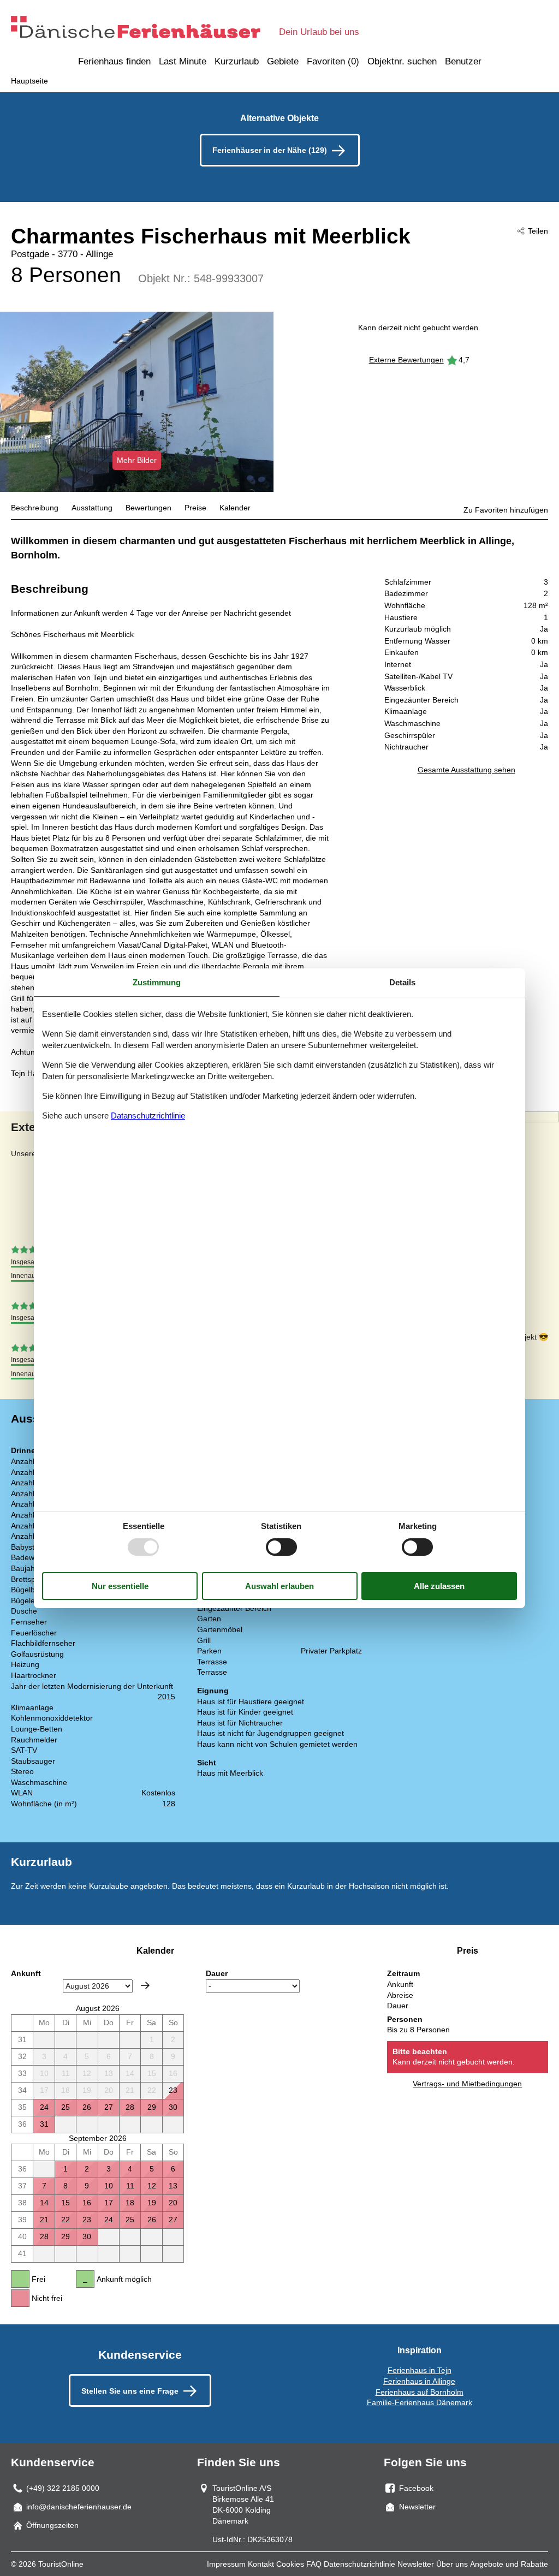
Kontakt (261, 2564)
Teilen (538, 231)
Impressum (226, 2564)
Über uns (452, 2564)
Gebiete (283, 61)
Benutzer (463, 61)
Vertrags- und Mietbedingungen (467, 2084)
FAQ (314, 2564)
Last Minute (183, 61)
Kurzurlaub (237, 61)
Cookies (290, 2564)
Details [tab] (402, 982)
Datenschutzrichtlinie (359, 2564)
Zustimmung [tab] (157, 982)
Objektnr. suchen (402, 61)
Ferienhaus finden (114, 61)
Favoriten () (333, 61)
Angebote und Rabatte (509, 2564)
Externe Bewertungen (406, 360)
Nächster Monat (145, 1985)
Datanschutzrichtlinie (148, 1116)
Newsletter (416, 2564)
